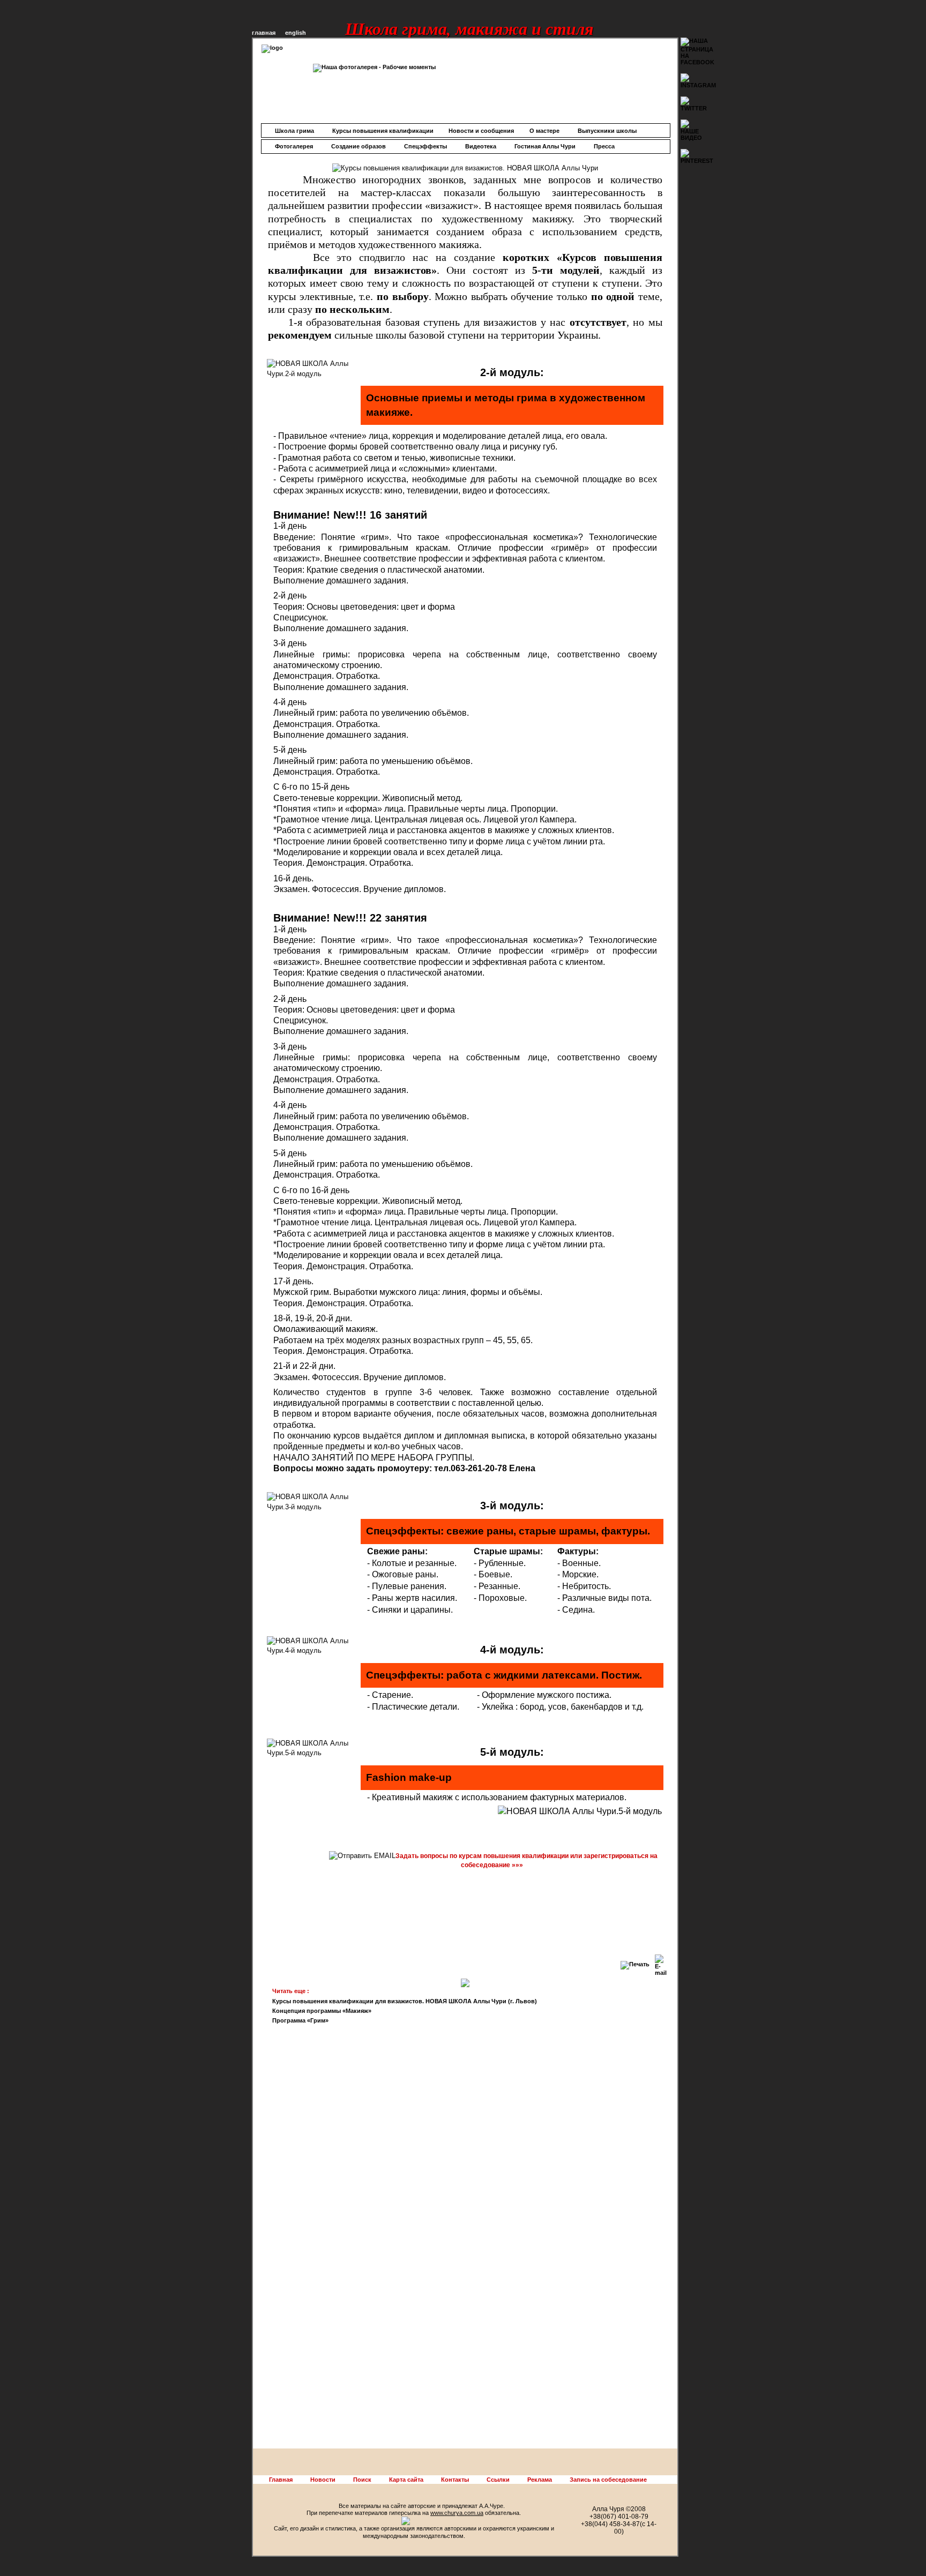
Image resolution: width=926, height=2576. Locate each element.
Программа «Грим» (300, 2020)
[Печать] (635, 1963)
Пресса (604, 146)
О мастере (544, 131)
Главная (281, 2480)
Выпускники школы (607, 131)
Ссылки (498, 2480)
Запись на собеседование (608, 2480)
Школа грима (294, 131)
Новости (323, 2480)
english (296, 33)
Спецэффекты (425, 146)
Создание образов (359, 146)
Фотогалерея (294, 146)
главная (264, 33)
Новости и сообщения (481, 131)
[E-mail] (661, 1963)
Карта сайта (406, 2480)
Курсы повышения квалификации (383, 131)
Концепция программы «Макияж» (322, 2011)
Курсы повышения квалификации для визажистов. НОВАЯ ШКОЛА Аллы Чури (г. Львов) (405, 2001)
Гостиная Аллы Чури (545, 146)
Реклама (540, 2480)
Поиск (362, 2480)
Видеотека (481, 146)
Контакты (455, 2480)
